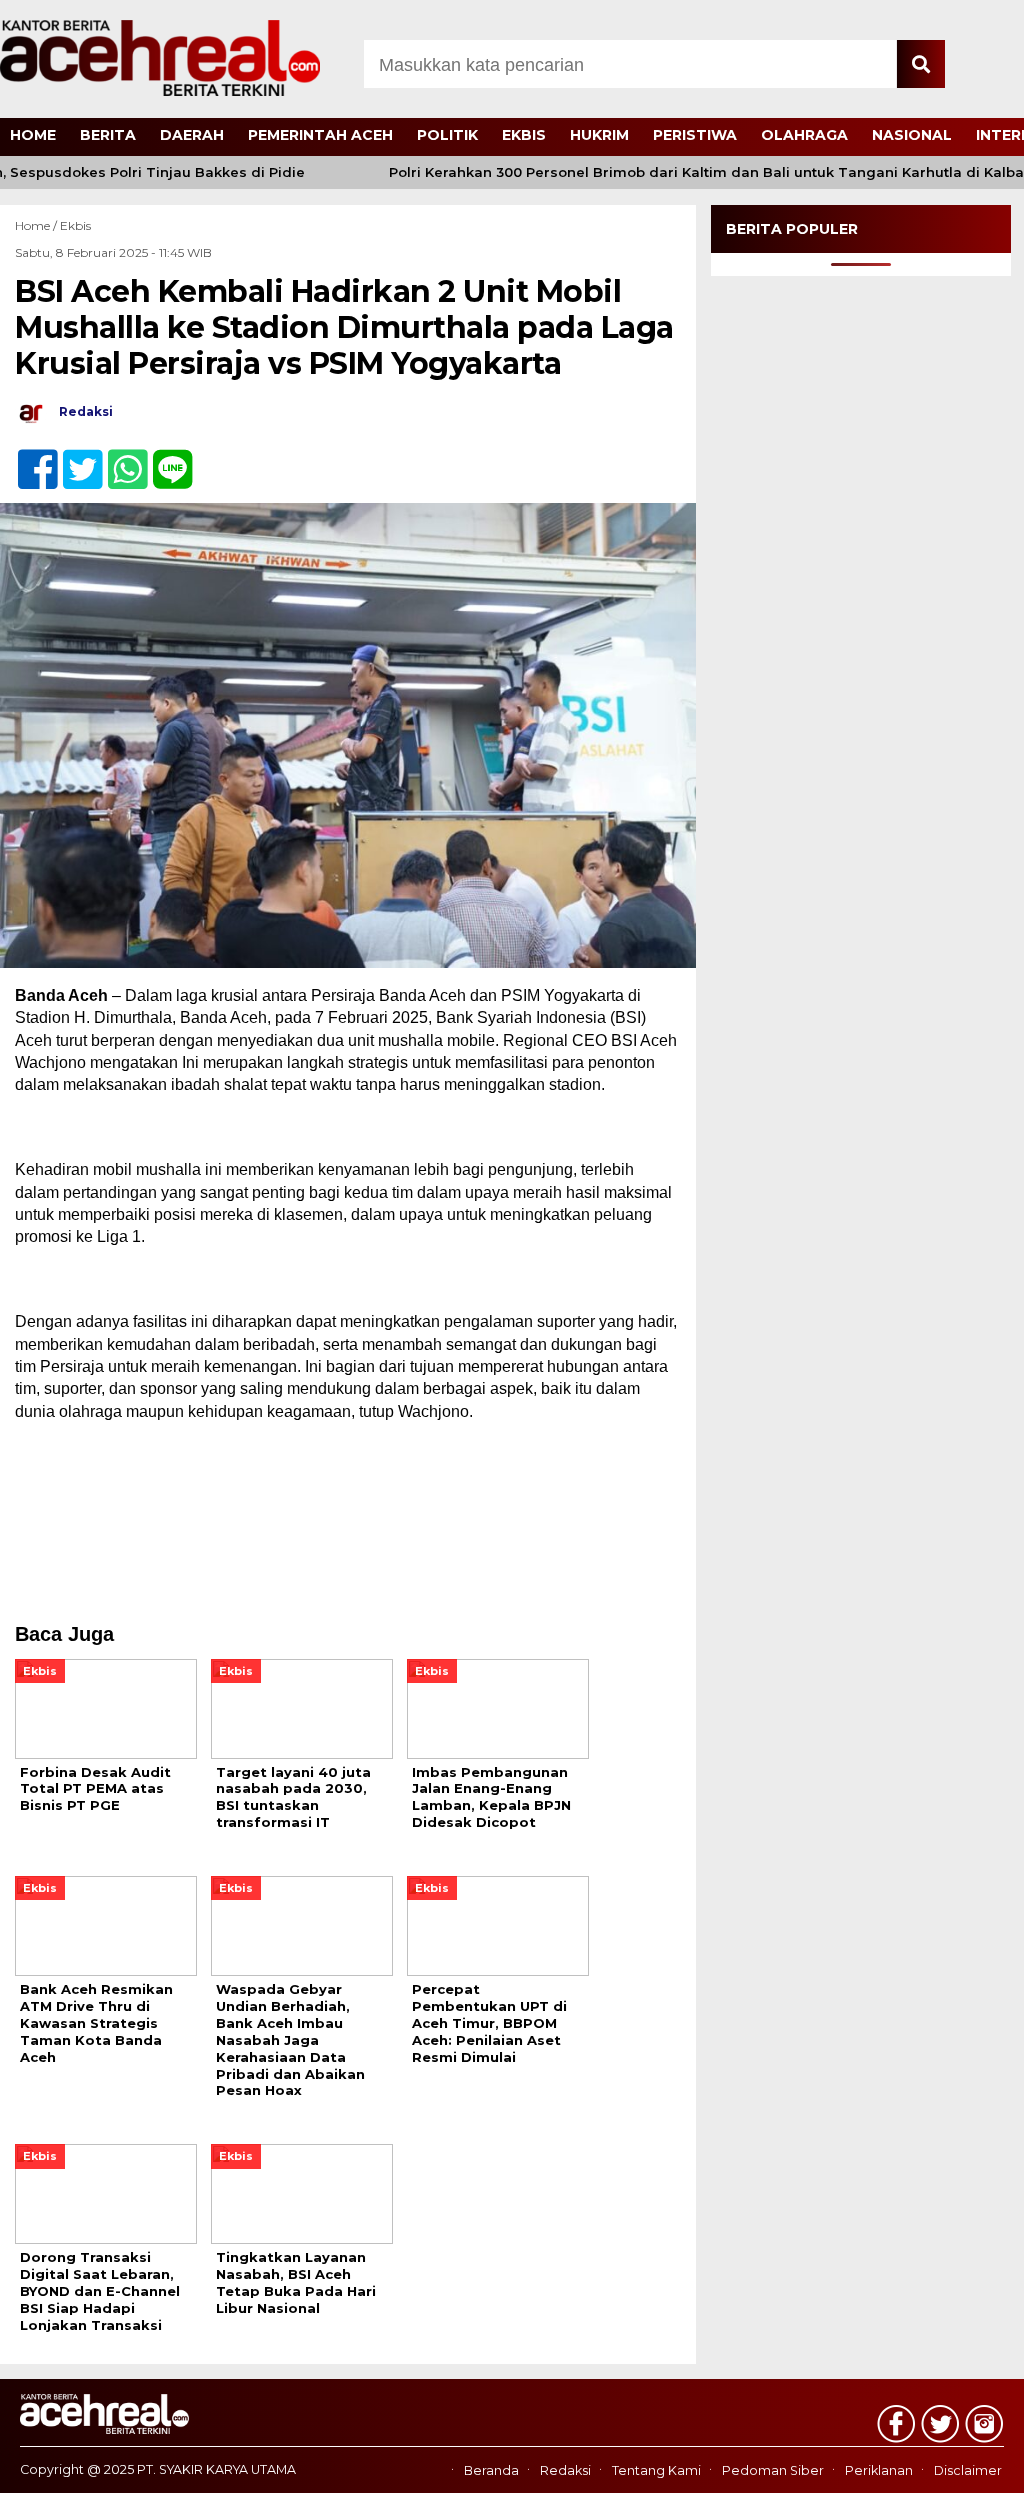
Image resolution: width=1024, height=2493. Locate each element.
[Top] (971, 2464)
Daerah (192, 135)
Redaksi (565, 2470)
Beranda (491, 2470)
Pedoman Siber (773, 2470)
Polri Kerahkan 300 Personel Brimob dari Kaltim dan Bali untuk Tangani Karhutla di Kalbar (679, 172)
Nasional (912, 135)
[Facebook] (29, 458)
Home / (37, 225)
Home (33, 135)
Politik (447, 135)
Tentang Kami (656, 2470)
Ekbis (524, 135)
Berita (108, 135)
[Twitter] (74, 458)
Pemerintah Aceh (320, 135)
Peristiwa (695, 135)
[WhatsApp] (119, 458)
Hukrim (599, 135)
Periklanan (879, 2470)
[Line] (164, 458)
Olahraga (804, 135)
